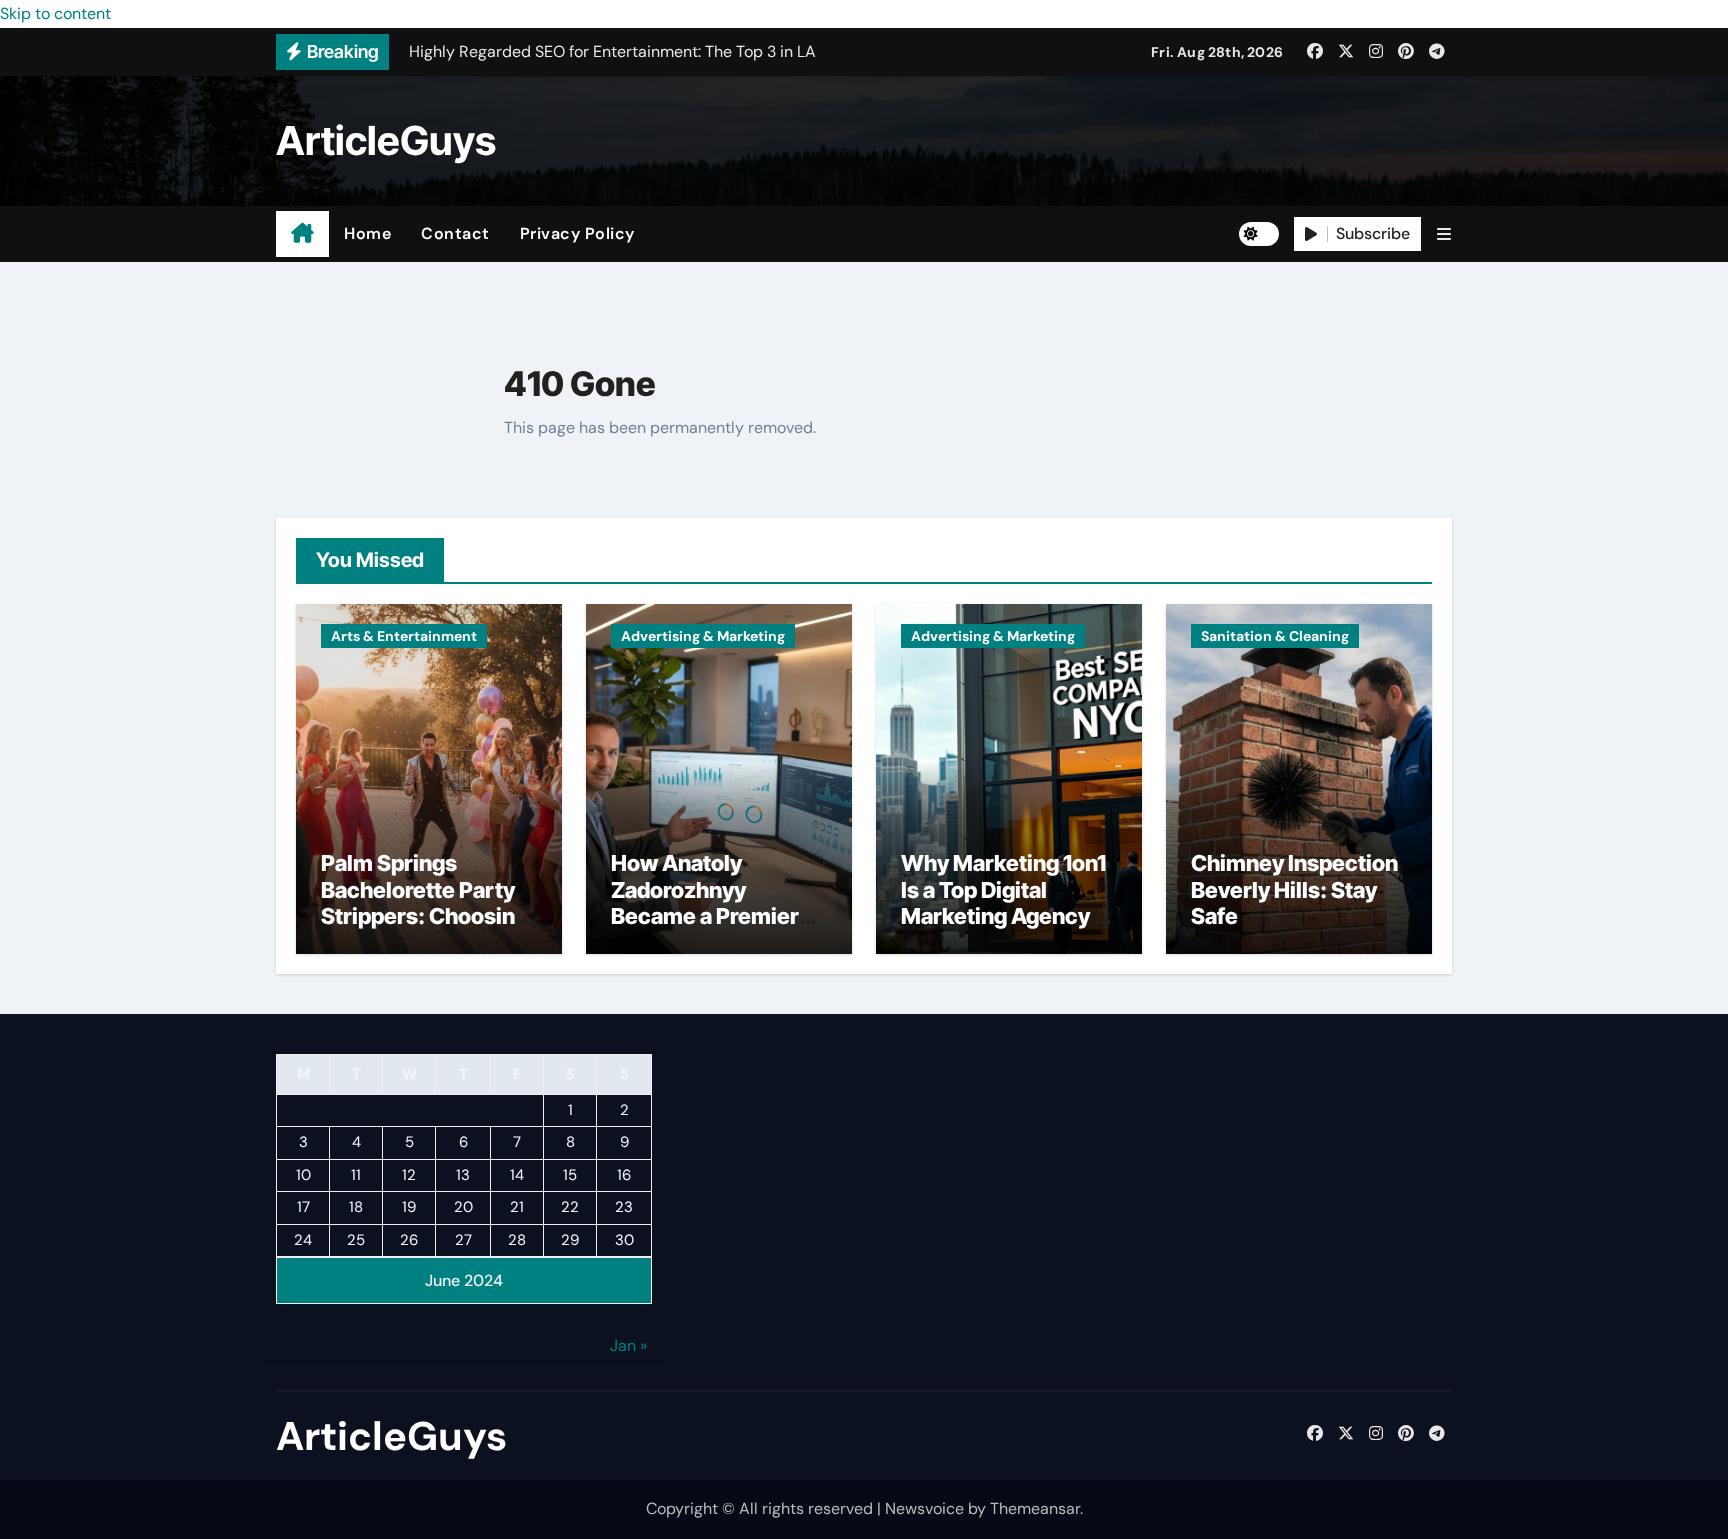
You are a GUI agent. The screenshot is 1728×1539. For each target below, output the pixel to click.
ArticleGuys (386, 140)
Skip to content (55, 13)
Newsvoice (924, 1508)
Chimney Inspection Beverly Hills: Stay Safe (1294, 889)
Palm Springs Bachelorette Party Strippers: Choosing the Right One (424, 902)
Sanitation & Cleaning (1275, 636)
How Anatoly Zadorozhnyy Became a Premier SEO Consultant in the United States (705, 916)
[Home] (302, 234)
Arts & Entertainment (404, 636)
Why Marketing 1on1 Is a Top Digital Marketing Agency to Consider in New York (1008, 916)
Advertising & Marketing (703, 636)
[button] (1444, 234)
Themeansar (1035, 1508)
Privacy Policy (577, 233)
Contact (455, 233)
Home (367, 233)
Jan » (628, 1345)
